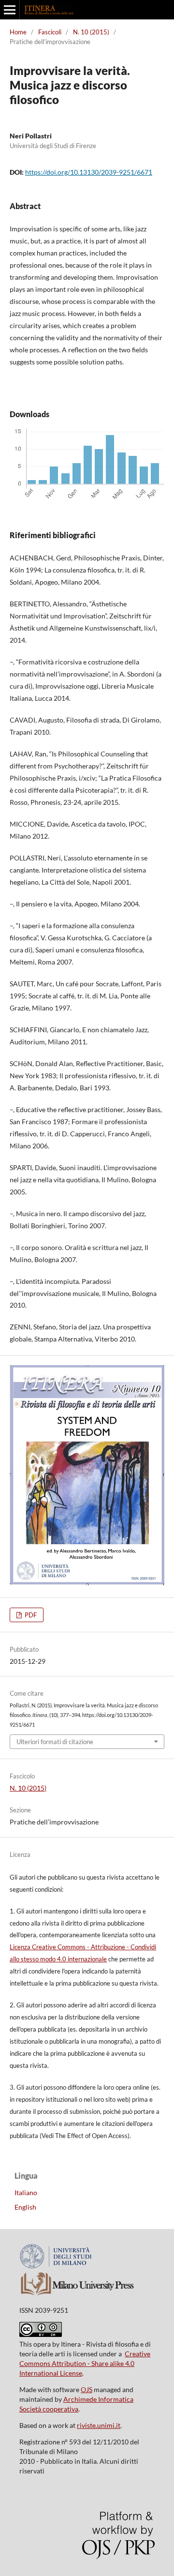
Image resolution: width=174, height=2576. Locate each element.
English (25, 2207)
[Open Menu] (10, 10)
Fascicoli (50, 32)
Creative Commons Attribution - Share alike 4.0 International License (85, 2363)
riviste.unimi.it (99, 2425)
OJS (87, 2389)
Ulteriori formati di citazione (55, 1742)
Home (18, 32)
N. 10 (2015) (91, 32)
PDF (30, 1615)
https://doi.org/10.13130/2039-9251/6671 (89, 172)
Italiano (26, 2192)
